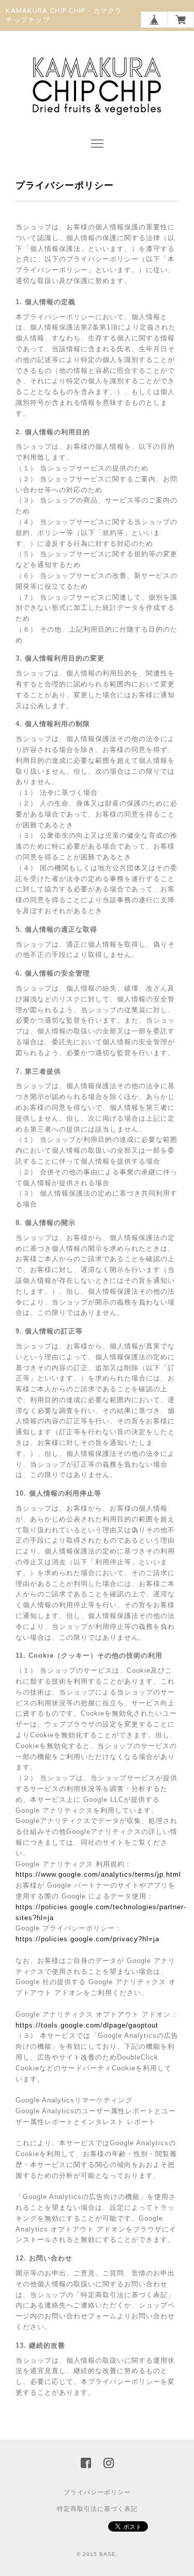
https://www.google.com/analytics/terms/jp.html (98, 1874)
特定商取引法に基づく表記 (97, 2509)
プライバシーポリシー (97, 2492)
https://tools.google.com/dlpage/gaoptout (87, 2025)
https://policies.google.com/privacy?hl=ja (87, 1939)
